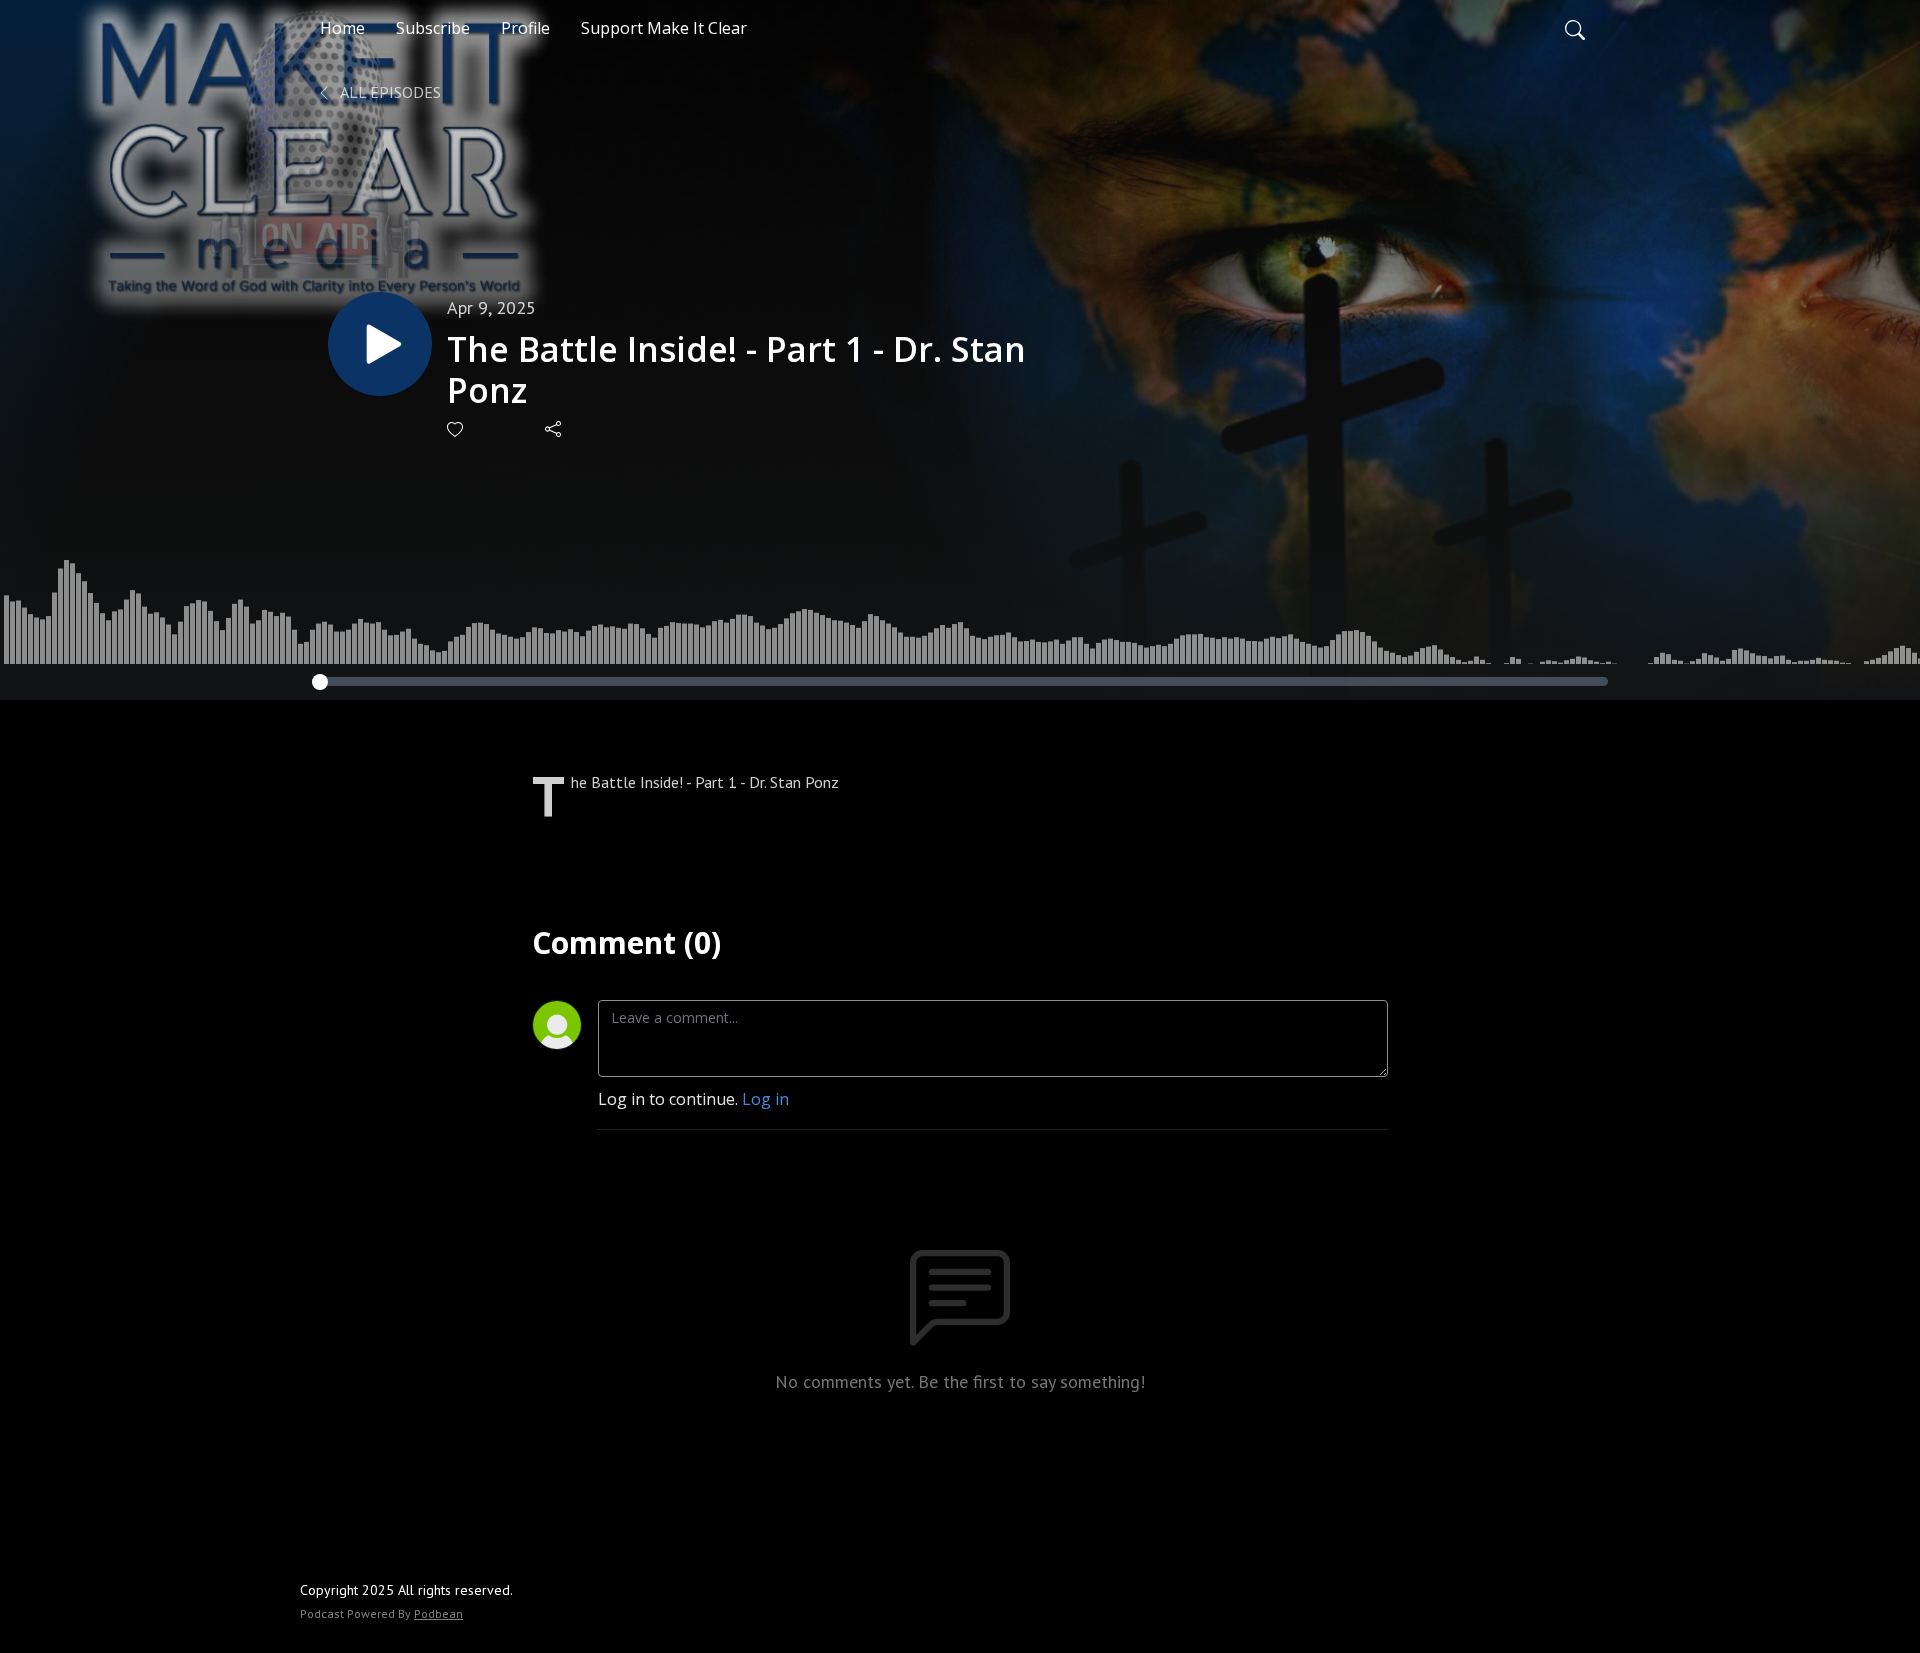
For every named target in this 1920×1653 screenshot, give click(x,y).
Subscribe (433, 28)
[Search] (1575, 28)
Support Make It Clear (664, 28)
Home (342, 28)
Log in (765, 1099)
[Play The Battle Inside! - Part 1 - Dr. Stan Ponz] (380, 344)
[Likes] (456, 429)
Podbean (438, 1613)
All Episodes (389, 92)
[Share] (554, 429)
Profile (525, 28)
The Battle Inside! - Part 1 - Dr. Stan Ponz (736, 370)
